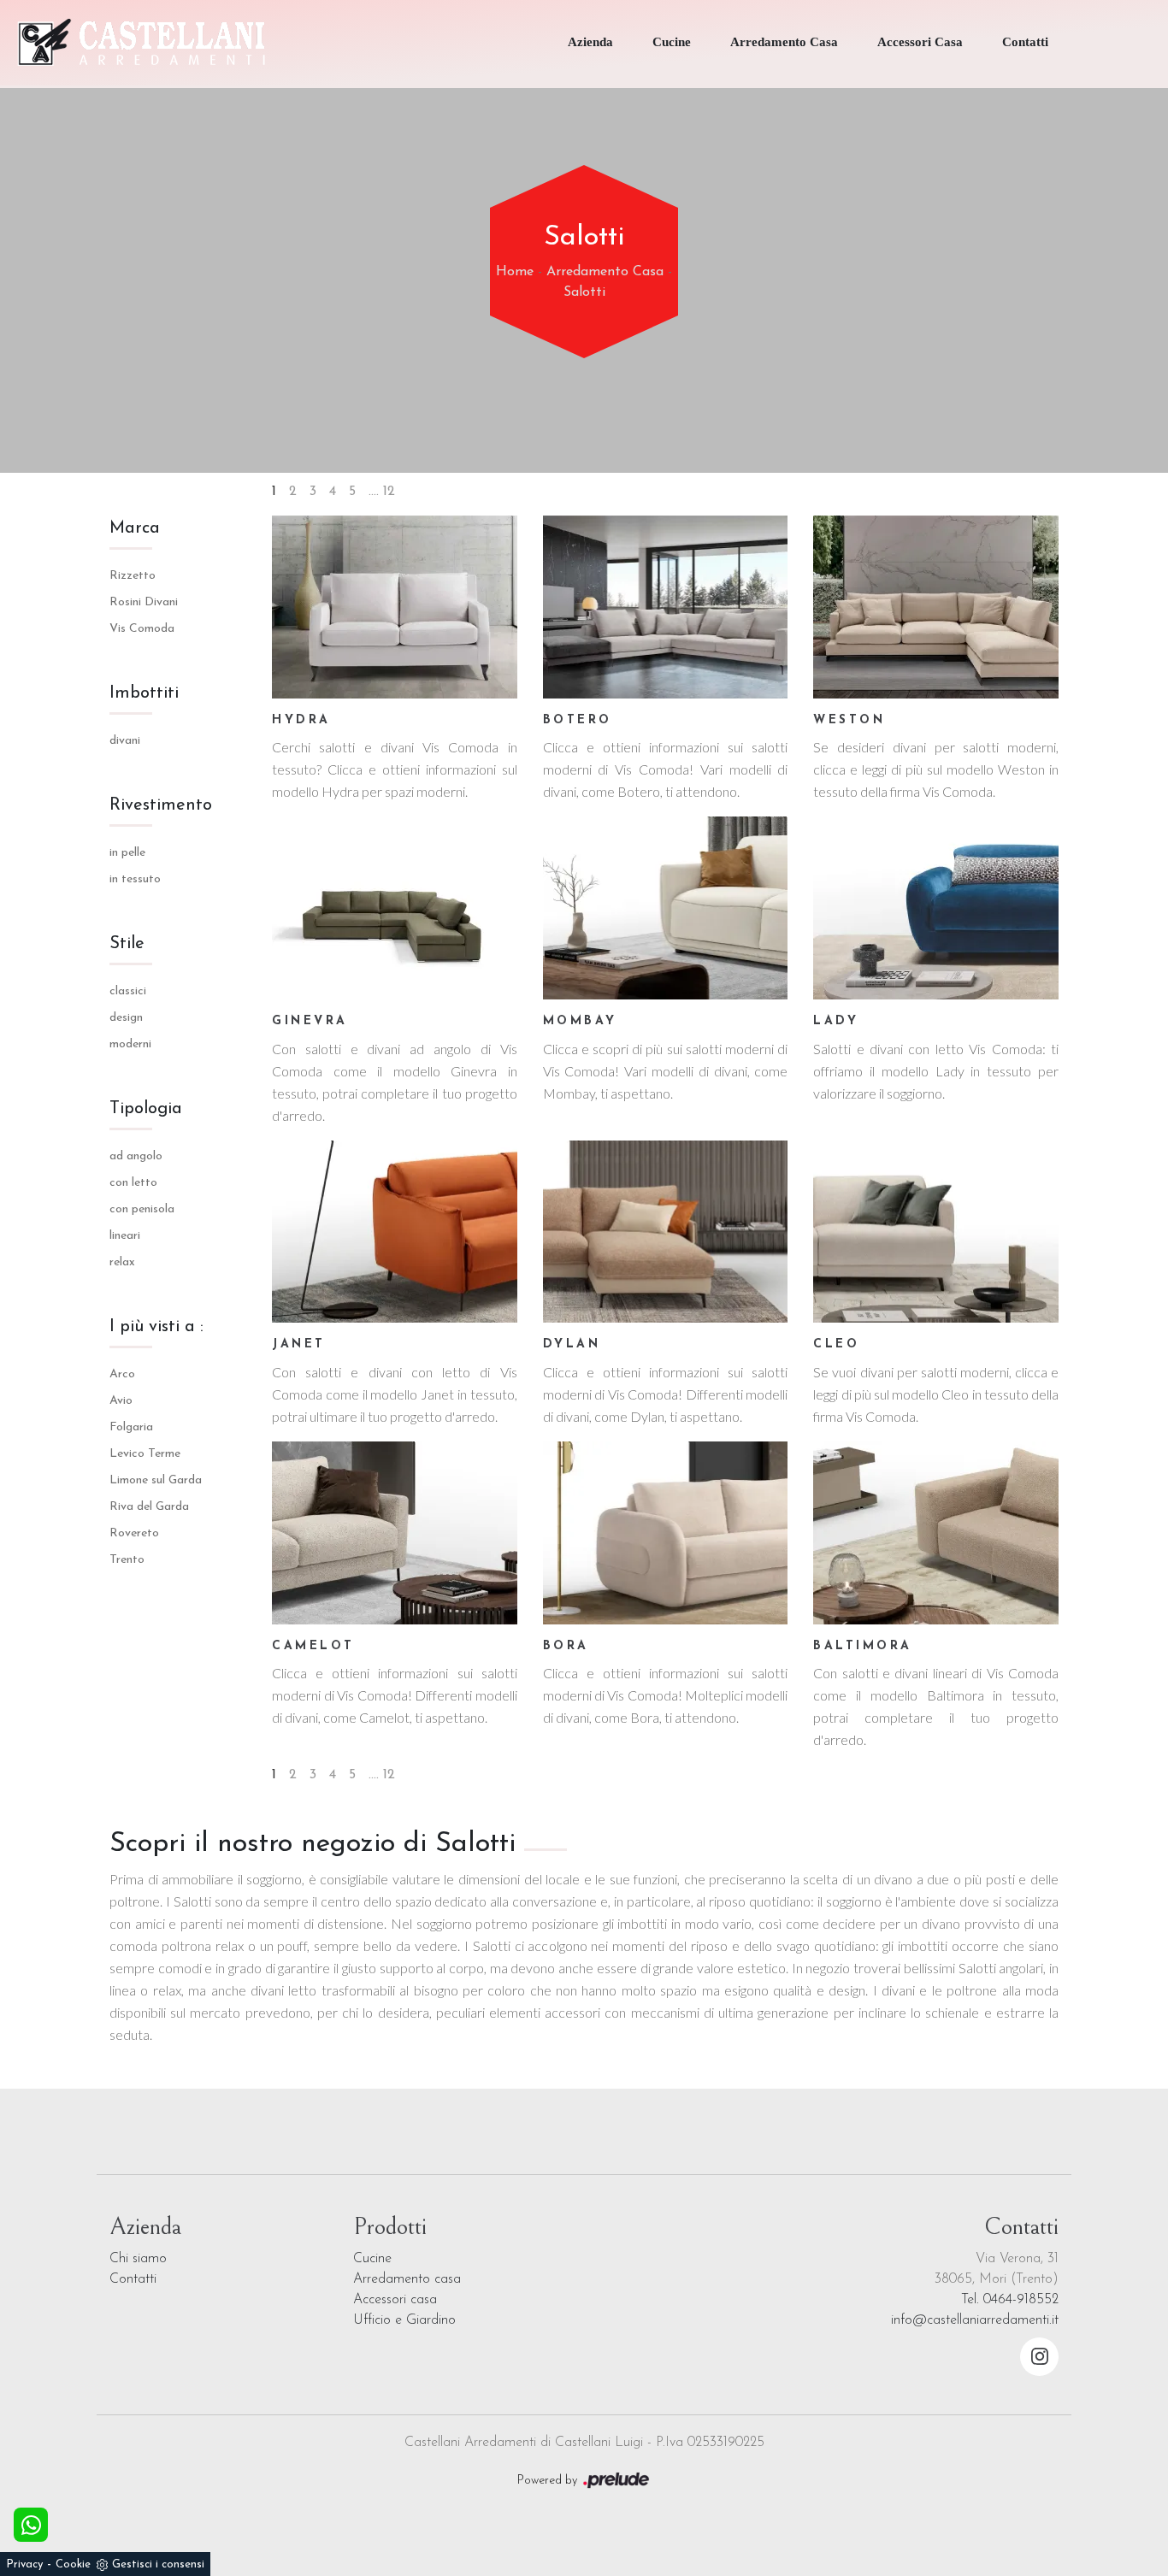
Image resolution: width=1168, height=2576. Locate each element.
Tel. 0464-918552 (1010, 2300)
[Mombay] (666, 908)
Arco (122, 1374)
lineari (125, 1236)
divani (125, 741)
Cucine (672, 42)
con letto (133, 1183)
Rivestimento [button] (161, 805)
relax (122, 1262)
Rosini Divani (144, 602)
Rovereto (134, 1533)
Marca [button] (135, 528)
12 (389, 492)
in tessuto (135, 879)
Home (515, 272)
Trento (127, 1560)
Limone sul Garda (156, 1480)
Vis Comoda (142, 629)
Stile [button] (127, 944)
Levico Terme (145, 1454)
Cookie (73, 2564)
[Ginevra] (395, 908)
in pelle (127, 853)
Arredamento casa (407, 2279)
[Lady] (936, 908)
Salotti (584, 292)
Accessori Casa (920, 42)
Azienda (590, 42)
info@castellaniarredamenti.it (975, 2320)
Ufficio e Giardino (404, 2320)
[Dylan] (666, 1232)
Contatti (1025, 42)
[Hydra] (395, 607)
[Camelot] (395, 1533)
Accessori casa (395, 2300)
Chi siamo (138, 2259)
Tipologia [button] (146, 1109)
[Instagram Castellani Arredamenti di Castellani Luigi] (1039, 2357)
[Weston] (936, 607)
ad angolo (136, 1156)
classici (128, 991)
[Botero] (666, 607)
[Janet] (395, 1232)
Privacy (24, 2564)
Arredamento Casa (784, 42)
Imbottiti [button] (144, 693)
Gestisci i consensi (158, 2564)
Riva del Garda (149, 1507)
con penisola (142, 1209)
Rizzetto (133, 576)
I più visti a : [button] (156, 1327)
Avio (121, 1401)
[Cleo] (936, 1232)
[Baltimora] (936, 1533)
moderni (130, 1044)
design (126, 1018)
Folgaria (131, 1427)
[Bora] (666, 1533)
